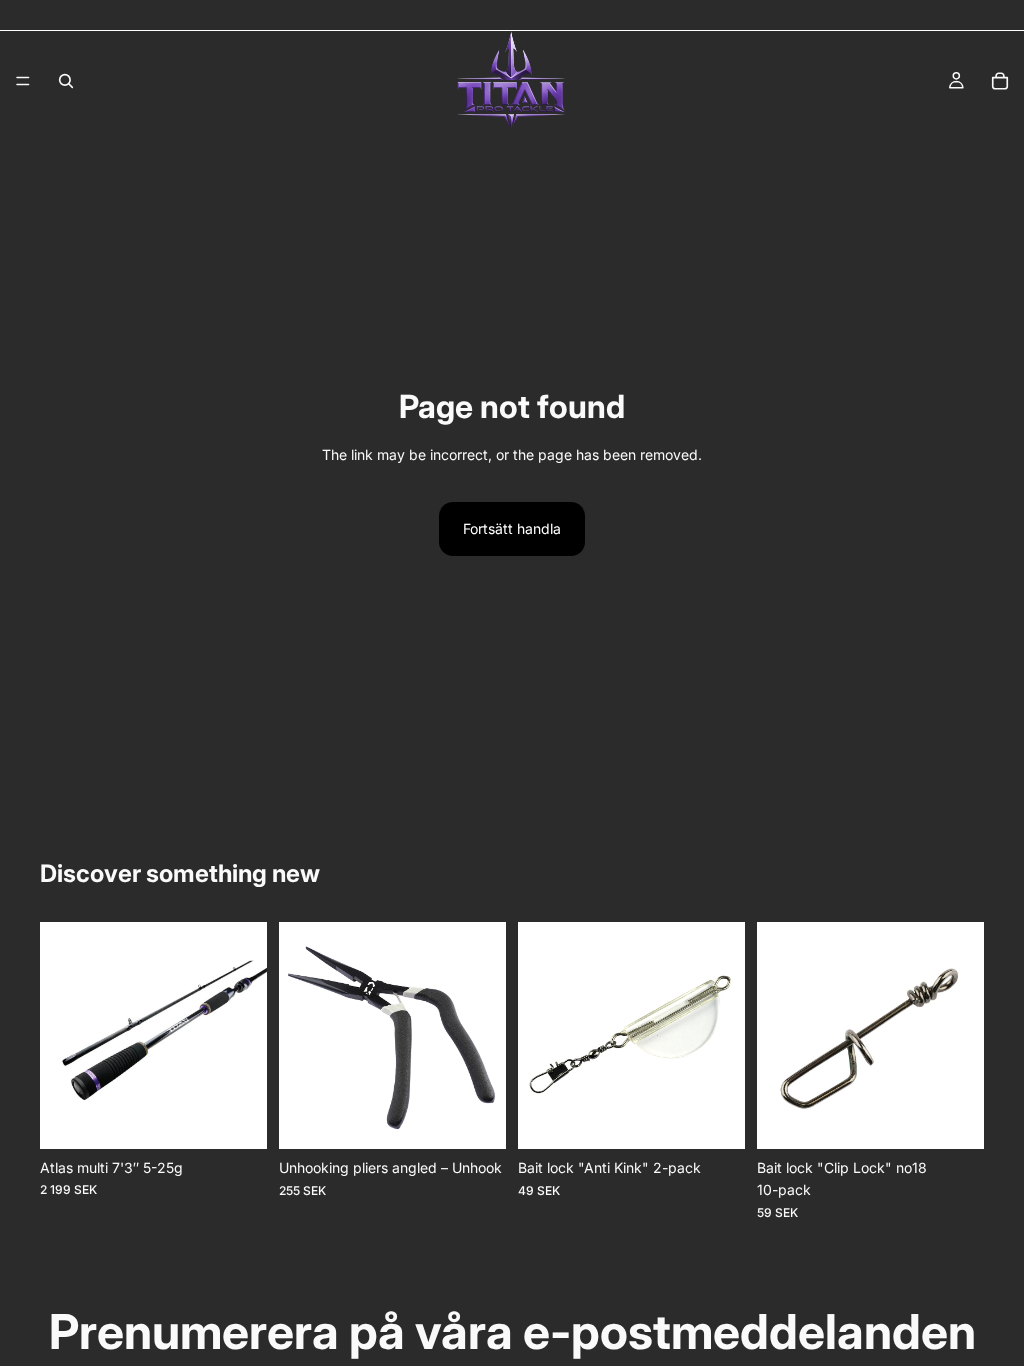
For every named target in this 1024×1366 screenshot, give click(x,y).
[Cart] (1000, 81)
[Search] (66, 81)
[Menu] (23, 81)
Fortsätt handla (512, 528)
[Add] (236, 1118)
